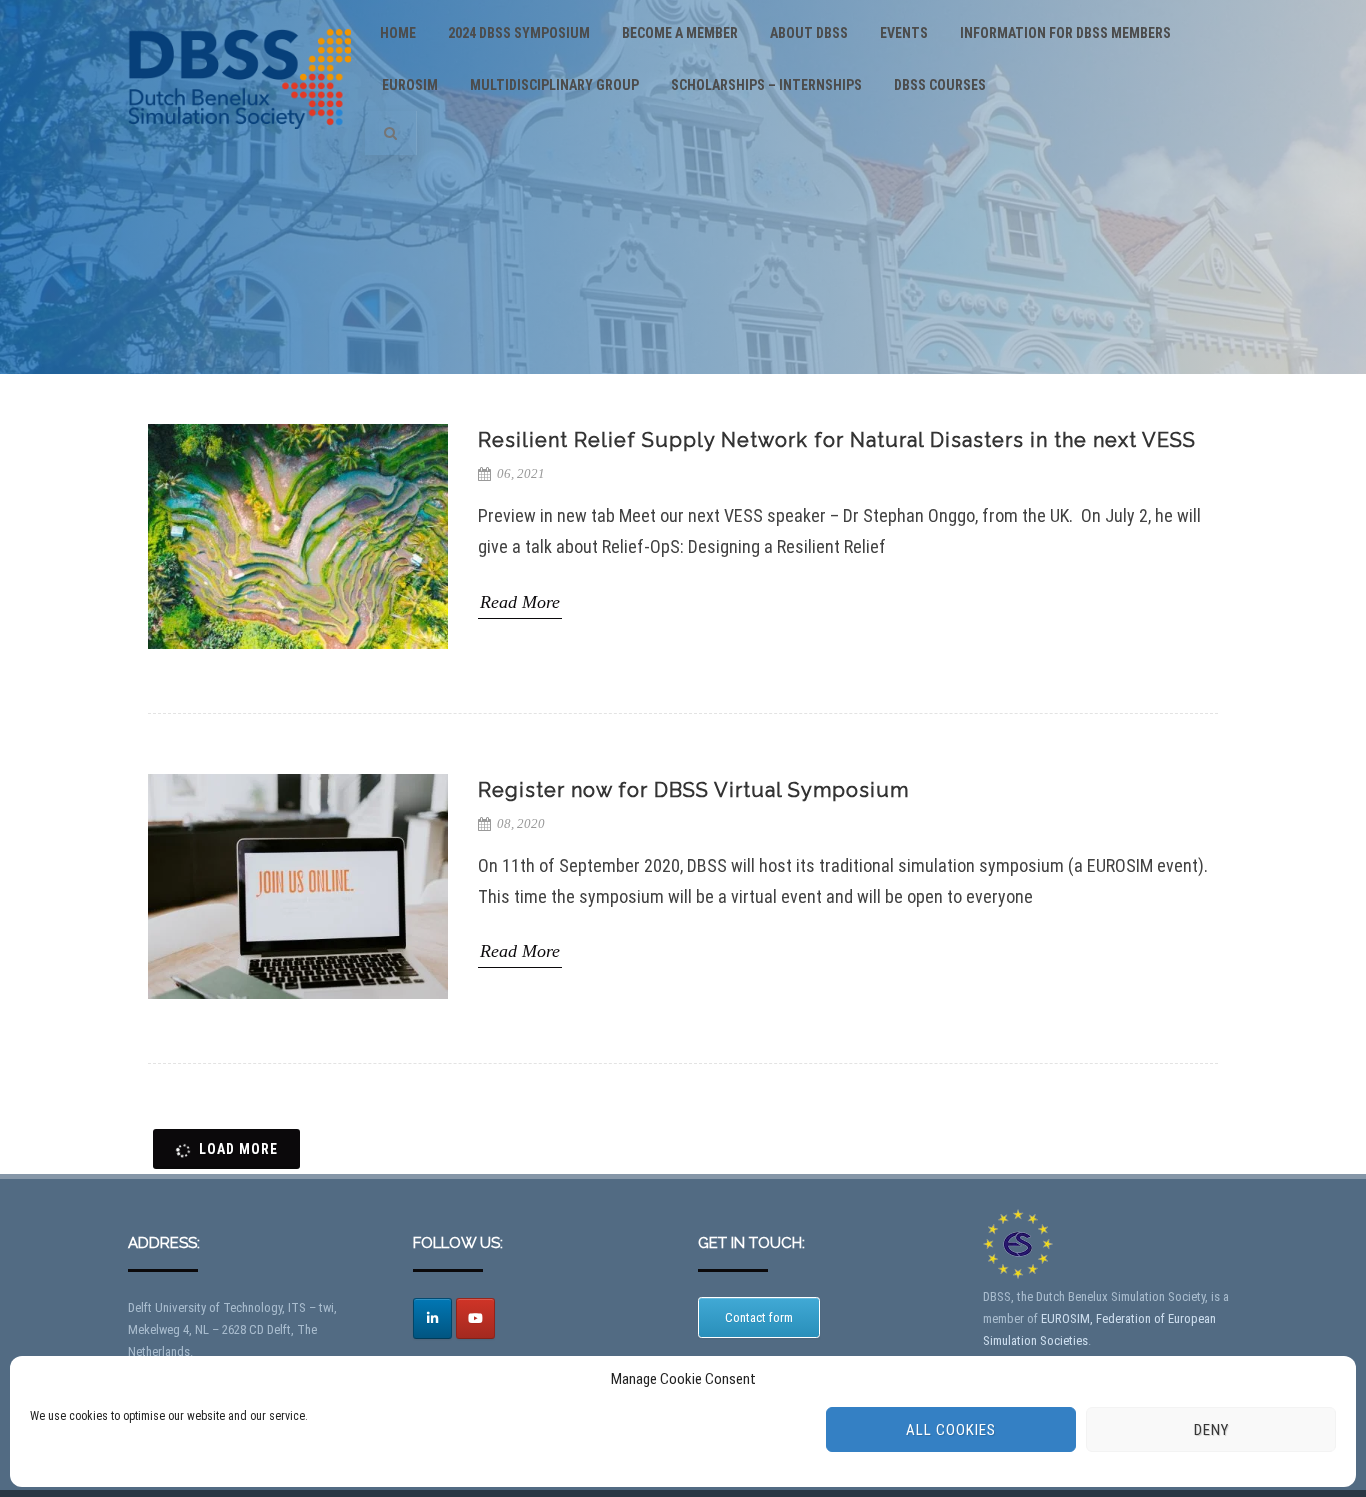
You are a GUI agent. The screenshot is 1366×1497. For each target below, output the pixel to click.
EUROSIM (410, 85)
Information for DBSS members (1065, 33)
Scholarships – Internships (766, 85)
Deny (1211, 1430)
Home (398, 33)
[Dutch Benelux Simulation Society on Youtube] (475, 1318)
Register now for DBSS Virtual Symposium (693, 790)
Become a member (680, 33)
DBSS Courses (940, 85)
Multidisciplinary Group (554, 85)
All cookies (951, 1430)
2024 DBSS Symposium (519, 33)
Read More (520, 602)
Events (904, 33)
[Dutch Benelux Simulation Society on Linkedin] (432, 1318)
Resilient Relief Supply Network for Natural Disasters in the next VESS (837, 440)
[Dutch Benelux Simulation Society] (239, 146)
